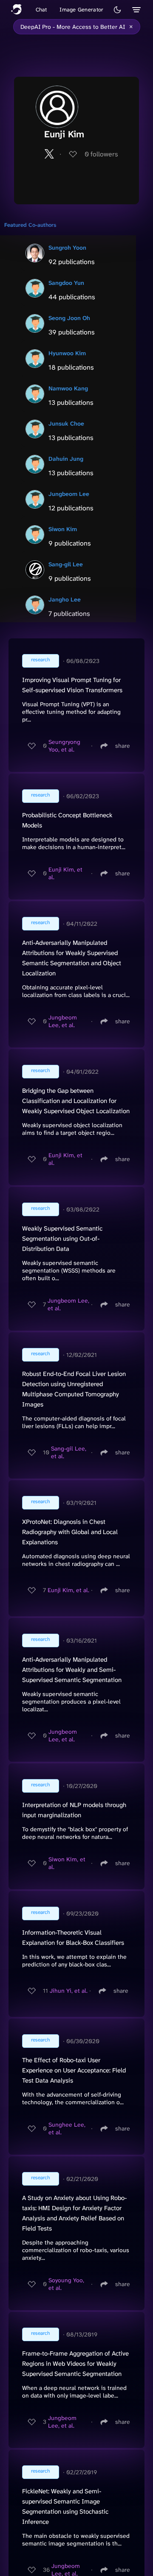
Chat (41, 10)
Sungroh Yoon (67, 248)
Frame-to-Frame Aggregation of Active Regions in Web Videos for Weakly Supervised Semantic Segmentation (75, 2364)
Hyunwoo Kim (67, 353)
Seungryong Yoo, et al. (64, 746)
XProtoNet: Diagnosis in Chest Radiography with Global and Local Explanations (70, 1532)
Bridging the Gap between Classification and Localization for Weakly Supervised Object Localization (76, 1101)
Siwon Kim (63, 529)
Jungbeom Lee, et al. (63, 1021)
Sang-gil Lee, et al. (69, 1452)
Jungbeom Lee (69, 494)
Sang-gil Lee (66, 564)
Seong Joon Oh (69, 318)
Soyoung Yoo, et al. (66, 2284)
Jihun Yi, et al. (69, 1991)
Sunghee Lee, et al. (67, 2128)
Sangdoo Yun (66, 283)
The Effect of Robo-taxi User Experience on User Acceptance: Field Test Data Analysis (74, 2070)
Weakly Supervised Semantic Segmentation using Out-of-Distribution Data (62, 1239)
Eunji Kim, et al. (65, 873)
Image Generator (81, 10)
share (123, 746)
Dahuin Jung (66, 459)
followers (101, 154)
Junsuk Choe (66, 423)
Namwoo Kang (68, 388)
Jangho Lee (65, 599)
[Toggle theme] (117, 10)
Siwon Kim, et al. (67, 1863)
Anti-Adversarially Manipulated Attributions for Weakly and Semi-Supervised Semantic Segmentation (72, 1670)
